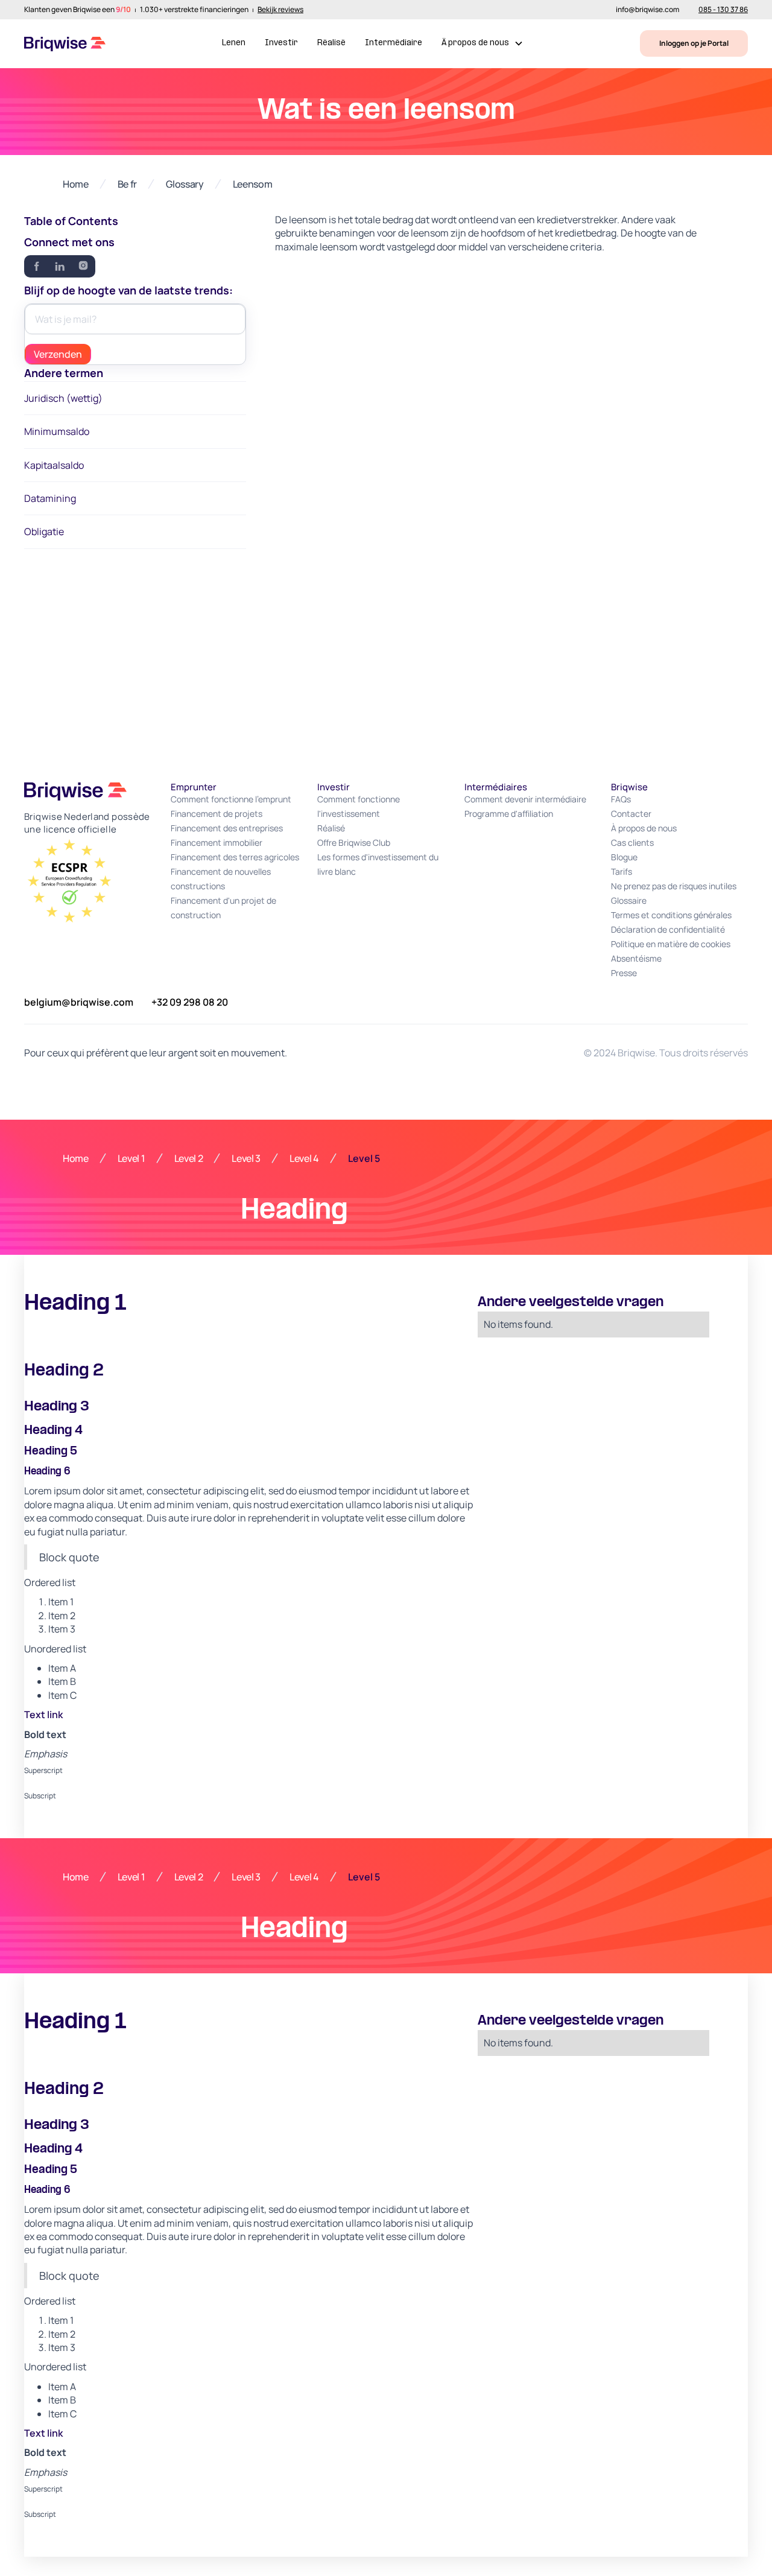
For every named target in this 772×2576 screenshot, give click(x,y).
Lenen (234, 43)
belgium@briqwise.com (79, 1002)
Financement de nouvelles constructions (221, 879)
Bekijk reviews (280, 10)
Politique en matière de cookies (671, 944)
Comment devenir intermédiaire (525, 799)
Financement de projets (217, 814)
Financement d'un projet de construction (223, 908)
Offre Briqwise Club (354, 842)
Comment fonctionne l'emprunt (231, 799)
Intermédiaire (394, 43)
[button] (482, 44)
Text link (43, 1715)
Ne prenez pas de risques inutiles (674, 886)
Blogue (624, 857)
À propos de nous (644, 828)
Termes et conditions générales (671, 915)
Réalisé (331, 43)
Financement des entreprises (227, 828)
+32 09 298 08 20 (190, 1002)
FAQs (621, 799)
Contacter (631, 814)
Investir (281, 43)
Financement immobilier (217, 842)
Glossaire (629, 900)
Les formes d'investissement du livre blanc (378, 864)
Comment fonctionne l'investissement (359, 806)
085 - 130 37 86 (723, 10)
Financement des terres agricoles (235, 857)
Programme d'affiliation (509, 814)
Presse (624, 973)
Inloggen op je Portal (694, 43)
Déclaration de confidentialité (668, 929)
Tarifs (622, 871)
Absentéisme (636, 958)
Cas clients (632, 842)
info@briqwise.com (647, 10)
